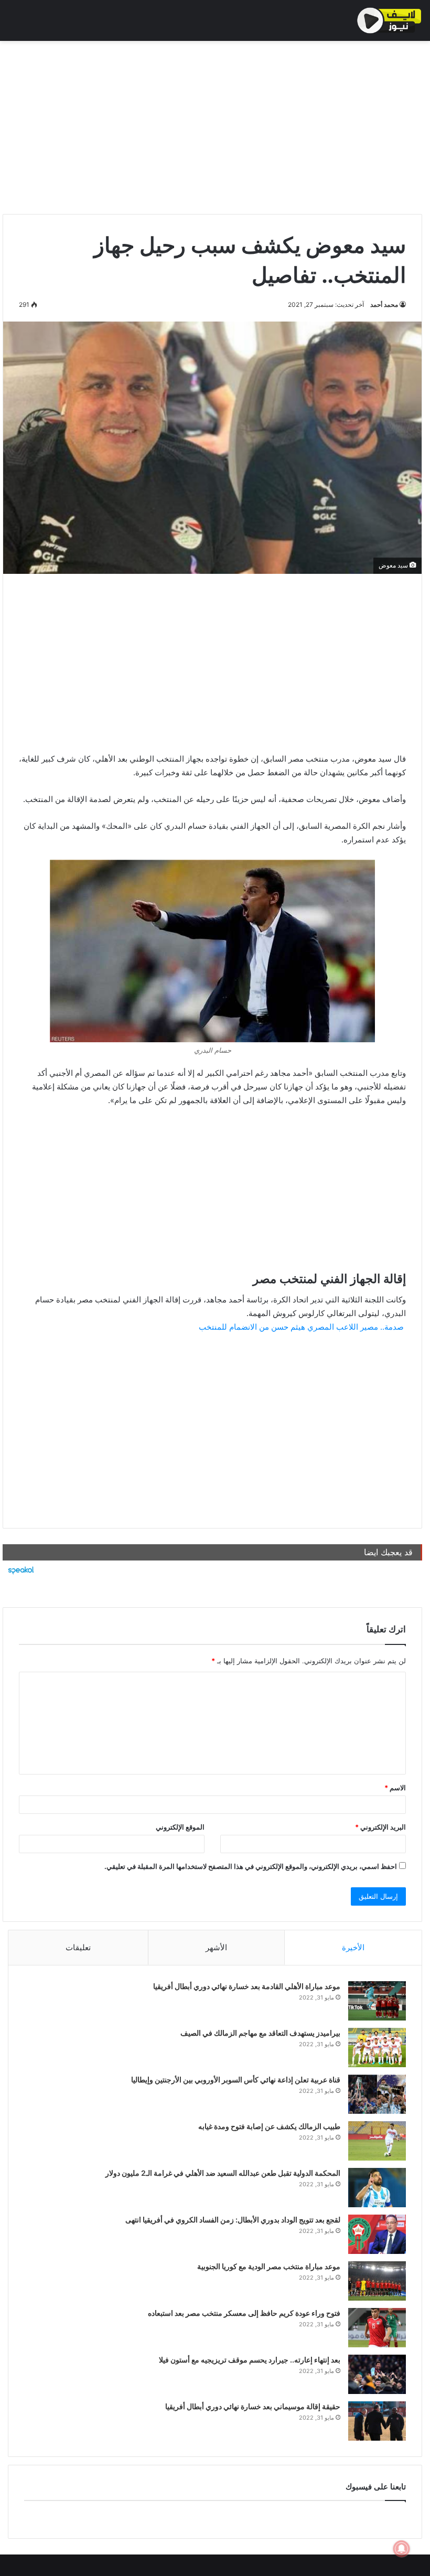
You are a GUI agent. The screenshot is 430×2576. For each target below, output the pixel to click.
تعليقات (78, 1947)
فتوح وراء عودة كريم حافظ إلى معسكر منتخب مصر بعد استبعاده (244, 2313)
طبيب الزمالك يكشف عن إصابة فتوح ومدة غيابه (269, 2126)
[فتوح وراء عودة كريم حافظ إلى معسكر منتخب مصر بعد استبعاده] (377, 2328)
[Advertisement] (212, 125)
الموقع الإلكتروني (180, 1827)
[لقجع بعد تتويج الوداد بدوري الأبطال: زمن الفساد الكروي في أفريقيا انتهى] (377, 2234)
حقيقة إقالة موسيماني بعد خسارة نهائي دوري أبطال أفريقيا (253, 2406)
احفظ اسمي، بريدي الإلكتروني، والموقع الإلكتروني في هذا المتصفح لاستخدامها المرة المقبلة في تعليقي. (251, 1866)
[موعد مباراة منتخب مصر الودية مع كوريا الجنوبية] (377, 2281)
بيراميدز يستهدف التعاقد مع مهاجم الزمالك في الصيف (260, 2033)
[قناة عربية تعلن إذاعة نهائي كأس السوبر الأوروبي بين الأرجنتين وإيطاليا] (377, 2094)
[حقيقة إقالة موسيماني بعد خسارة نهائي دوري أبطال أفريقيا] (377, 2421)
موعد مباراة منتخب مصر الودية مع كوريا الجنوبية (269, 2266)
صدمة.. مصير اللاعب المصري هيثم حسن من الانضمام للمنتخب (301, 1327)
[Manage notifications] (402, 2549)
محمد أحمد (384, 304)
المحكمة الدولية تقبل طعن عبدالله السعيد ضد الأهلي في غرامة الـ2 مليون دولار (223, 2173)
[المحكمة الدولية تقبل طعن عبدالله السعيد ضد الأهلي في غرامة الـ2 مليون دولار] (377, 2188)
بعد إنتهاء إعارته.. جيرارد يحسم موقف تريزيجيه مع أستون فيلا (250, 2360)
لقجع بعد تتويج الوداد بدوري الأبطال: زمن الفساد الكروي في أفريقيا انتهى (233, 2220)
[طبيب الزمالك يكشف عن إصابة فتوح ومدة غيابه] (377, 2141)
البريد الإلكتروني (380, 1827)
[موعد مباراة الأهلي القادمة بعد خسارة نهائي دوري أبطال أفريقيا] (377, 2001)
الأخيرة (353, 1947)
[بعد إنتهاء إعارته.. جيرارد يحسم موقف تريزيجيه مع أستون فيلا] (377, 2374)
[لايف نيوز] (389, 20)
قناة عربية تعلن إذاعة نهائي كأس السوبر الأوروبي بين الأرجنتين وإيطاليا (236, 2080)
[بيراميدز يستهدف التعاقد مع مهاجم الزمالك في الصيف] (377, 2048)
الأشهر (216, 1947)
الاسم (395, 1788)
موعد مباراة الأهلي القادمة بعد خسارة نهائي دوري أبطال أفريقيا (247, 1986)
